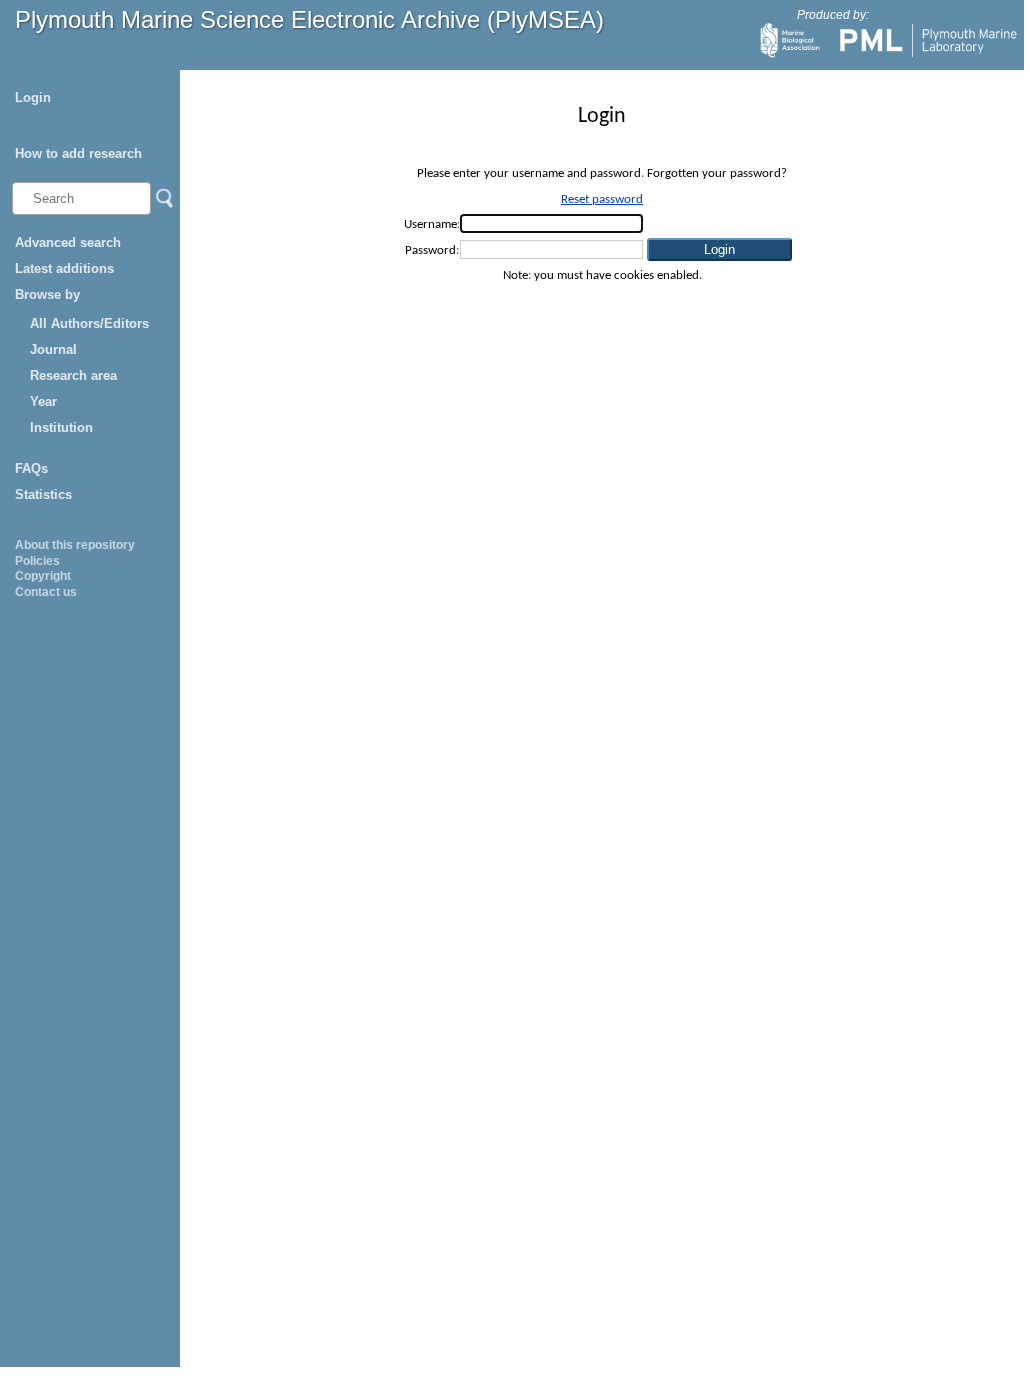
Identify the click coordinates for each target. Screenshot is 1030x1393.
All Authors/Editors (89, 323)
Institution (61, 427)
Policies (37, 561)
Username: (432, 224)
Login (33, 97)
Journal (53, 349)
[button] (719, 249)
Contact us (46, 592)
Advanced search (68, 242)
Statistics (43, 494)
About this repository (75, 545)
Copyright (43, 576)
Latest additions (64, 268)
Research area (73, 375)
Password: (432, 250)
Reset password (602, 199)
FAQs (31, 468)
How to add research (78, 153)
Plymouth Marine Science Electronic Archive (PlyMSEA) (309, 19)
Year (43, 401)
